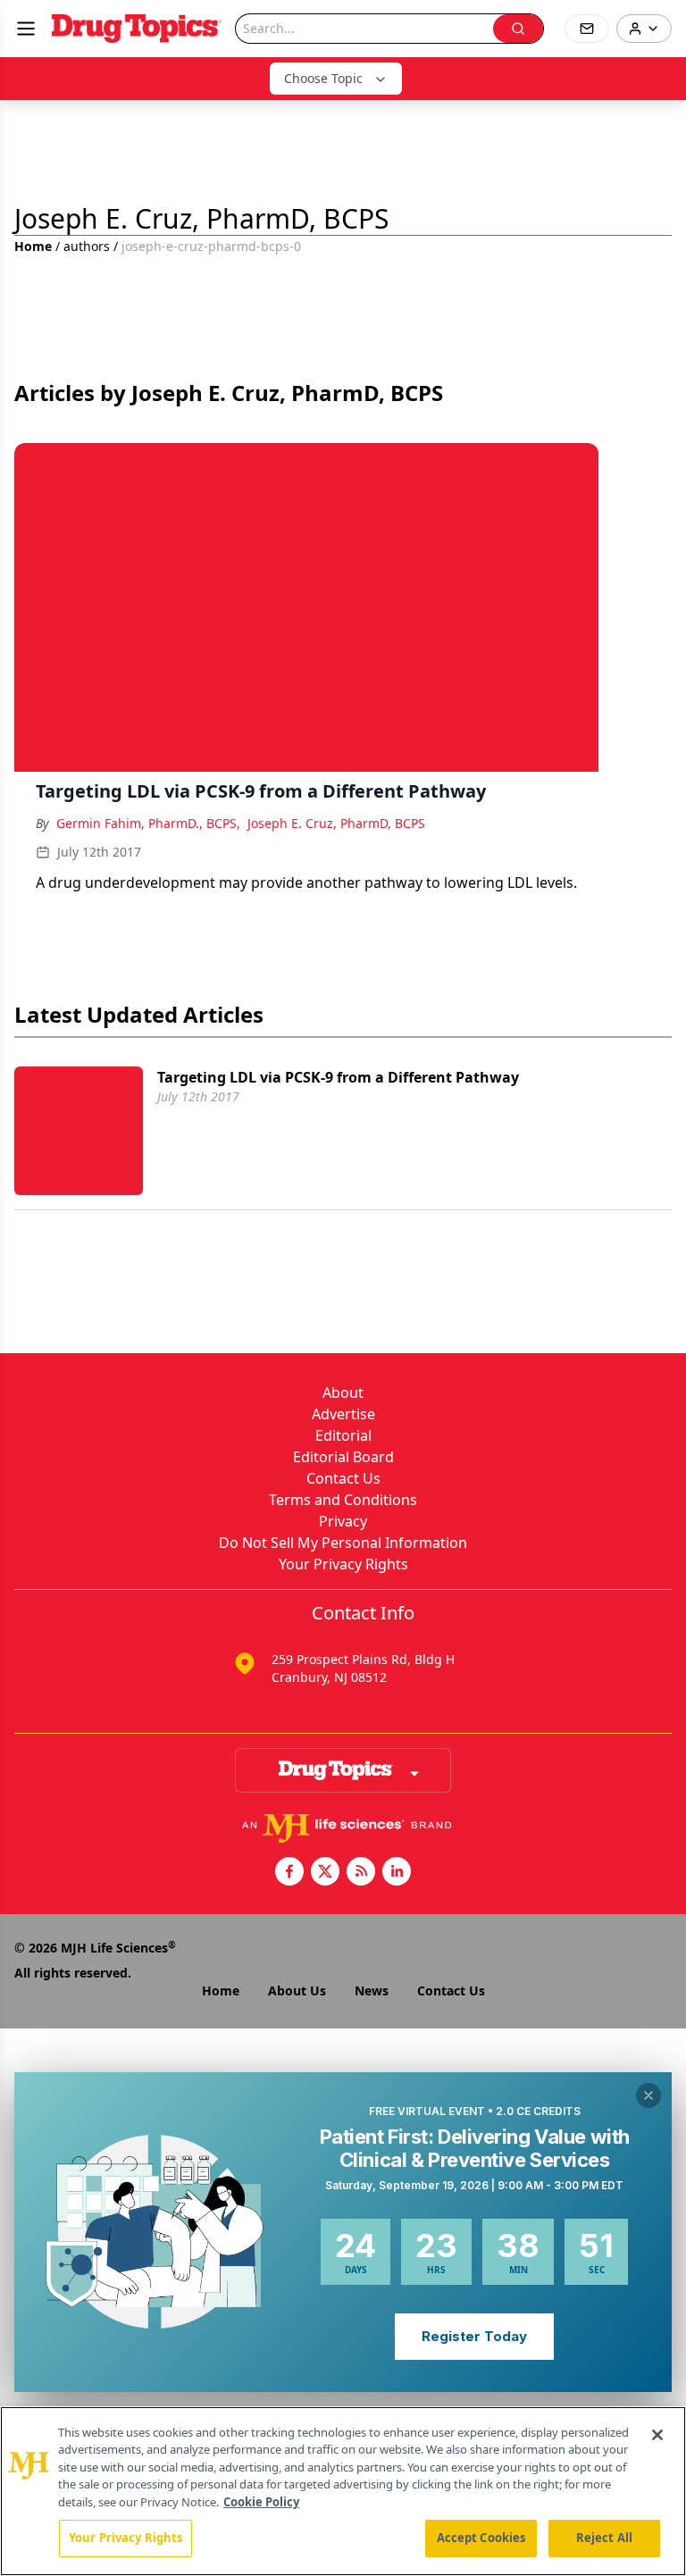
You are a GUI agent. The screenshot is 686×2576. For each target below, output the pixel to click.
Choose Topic (323, 78)
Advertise (343, 1414)
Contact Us (343, 1478)
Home (33, 246)
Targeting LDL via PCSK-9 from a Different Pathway (338, 1077)
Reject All (604, 2538)
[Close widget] (648, 2095)
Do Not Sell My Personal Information (343, 1543)
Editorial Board (343, 1457)
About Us (297, 1991)
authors (87, 246)
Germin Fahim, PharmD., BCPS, (148, 823)
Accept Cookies (481, 2538)
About (343, 1393)
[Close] (657, 2435)
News (372, 1991)
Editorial (343, 1435)
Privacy (343, 1521)
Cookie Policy (261, 2502)
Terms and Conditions (343, 1500)
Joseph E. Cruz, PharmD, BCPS (336, 823)
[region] (343, 2491)
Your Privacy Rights (343, 1564)
